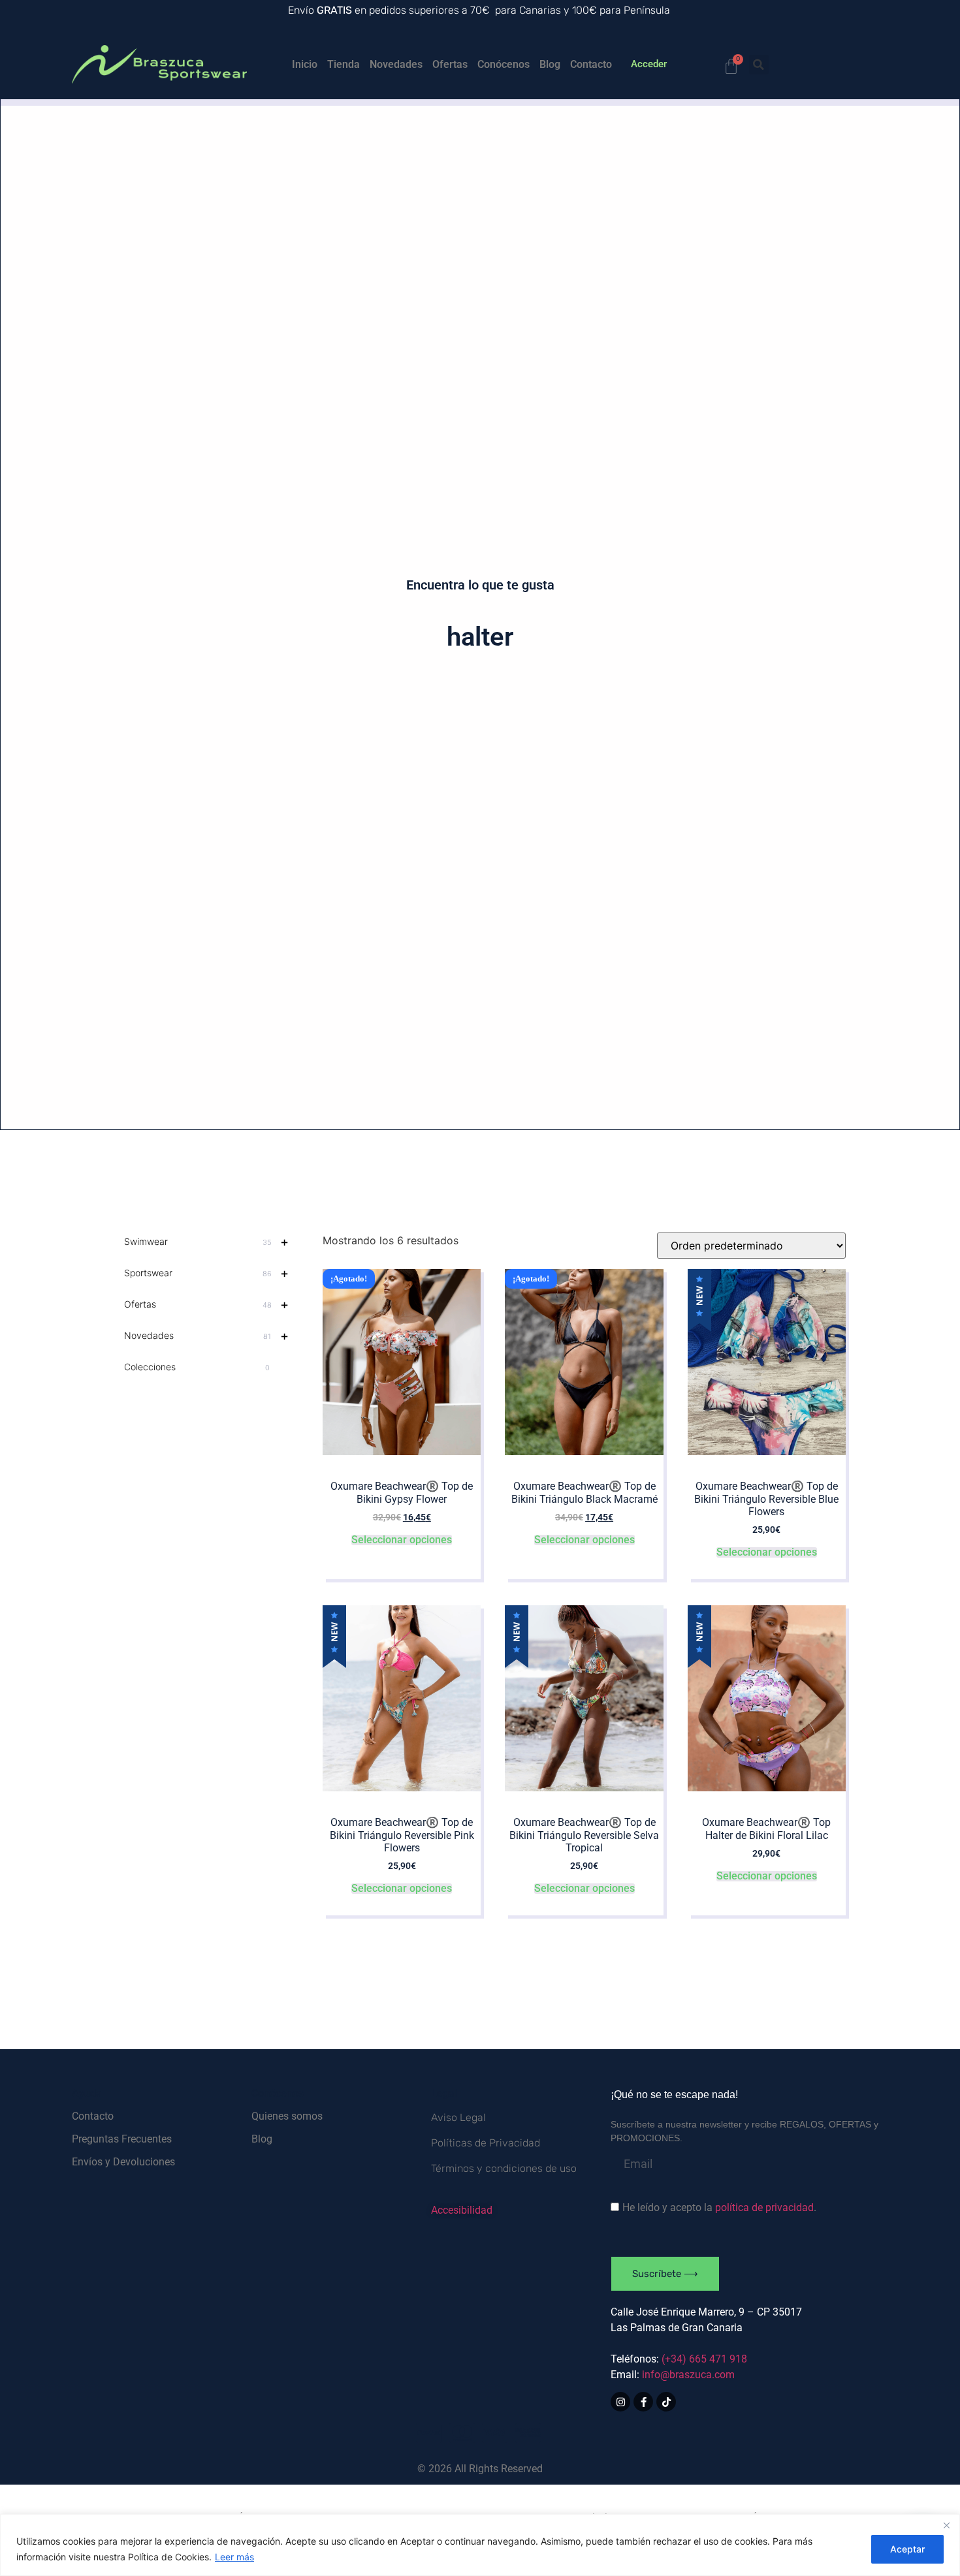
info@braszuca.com (688, 2375)
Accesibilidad (462, 2210)
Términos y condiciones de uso (504, 2168)
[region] (480, 2545)
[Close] (946, 2525)
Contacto (591, 64)
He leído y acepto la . (719, 2207)
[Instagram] (620, 2402)
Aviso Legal (458, 2117)
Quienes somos (287, 2116)
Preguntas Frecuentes (122, 2139)
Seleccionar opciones (402, 1540)
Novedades (396, 64)
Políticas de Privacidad (486, 2143)
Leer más (234, 2557)
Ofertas (450, 64)
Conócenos (504, 64)
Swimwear (206, 1242)
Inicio (305, 64)
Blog (550, 64)
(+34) (704, 2359)
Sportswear (206, 1273)
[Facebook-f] (643, 2402)
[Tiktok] (666, 2402)
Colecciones (197, 1367)
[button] (759, 65)
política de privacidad (764, 2207)
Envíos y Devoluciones (123, 2162)
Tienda (344, 64)
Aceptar (907, 2549)
